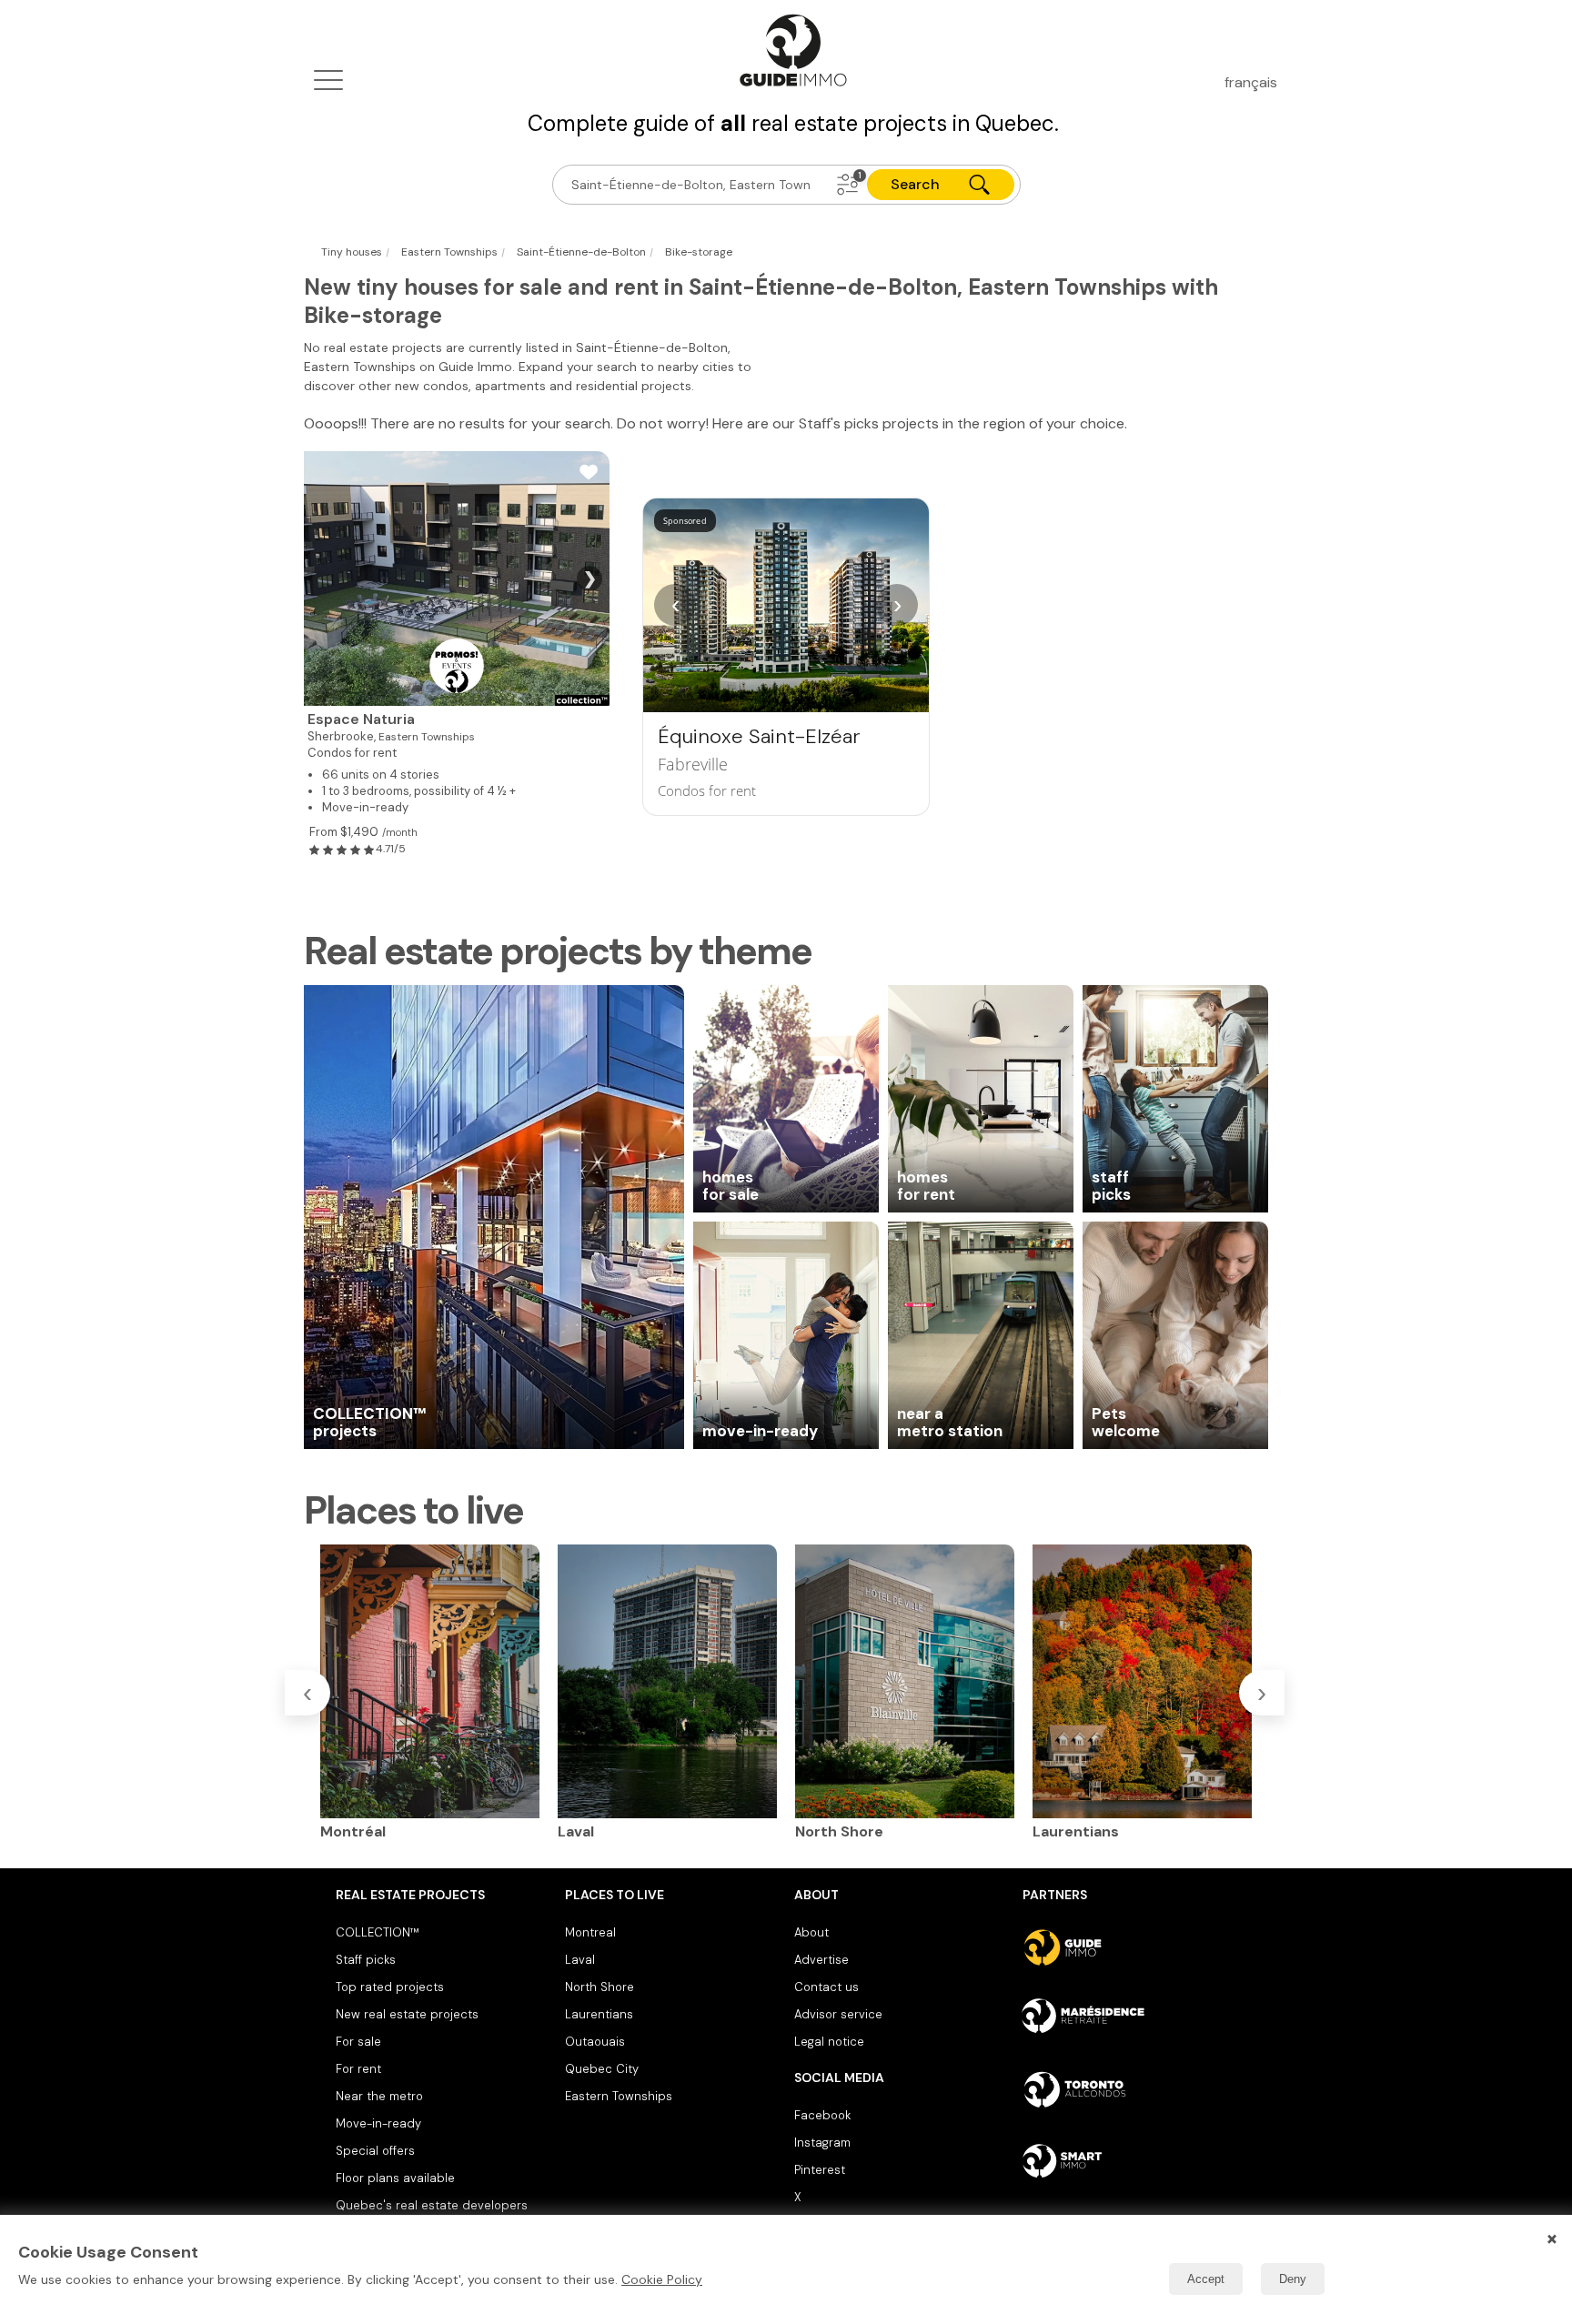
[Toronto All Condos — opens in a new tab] (1129, 2089)
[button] (848, 185)
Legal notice (829, 2042)
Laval (580, 1960)
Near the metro (379, 2096)
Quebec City (602, 2069)
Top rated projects (390, 1987)
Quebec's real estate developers (432, 2205)
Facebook (822, 2115)
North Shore (600, 1987)
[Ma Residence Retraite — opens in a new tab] (1129, 2018)
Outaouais (595, 2042)
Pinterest (820, 2170)
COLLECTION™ (378, 1932)
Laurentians (599, 2014)
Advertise (821, 1960)
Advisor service (838, 2014)
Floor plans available (395, 2178)
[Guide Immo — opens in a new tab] (1129, 1947)
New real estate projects (407, 2014)
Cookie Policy (662, 2279)
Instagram (822, 2143)
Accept (1206, 2279)
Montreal (590, 1932)
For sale (358, 2042)
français (1251, 82)
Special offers (375, 2151)
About (811, 1932)
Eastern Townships (619, 2096)
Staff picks (366, 1960)
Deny (1293, 2279)
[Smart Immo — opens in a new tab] (1129, 2160)
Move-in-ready (378, 2123)
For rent (358, 2069)
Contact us (826, 1987)
